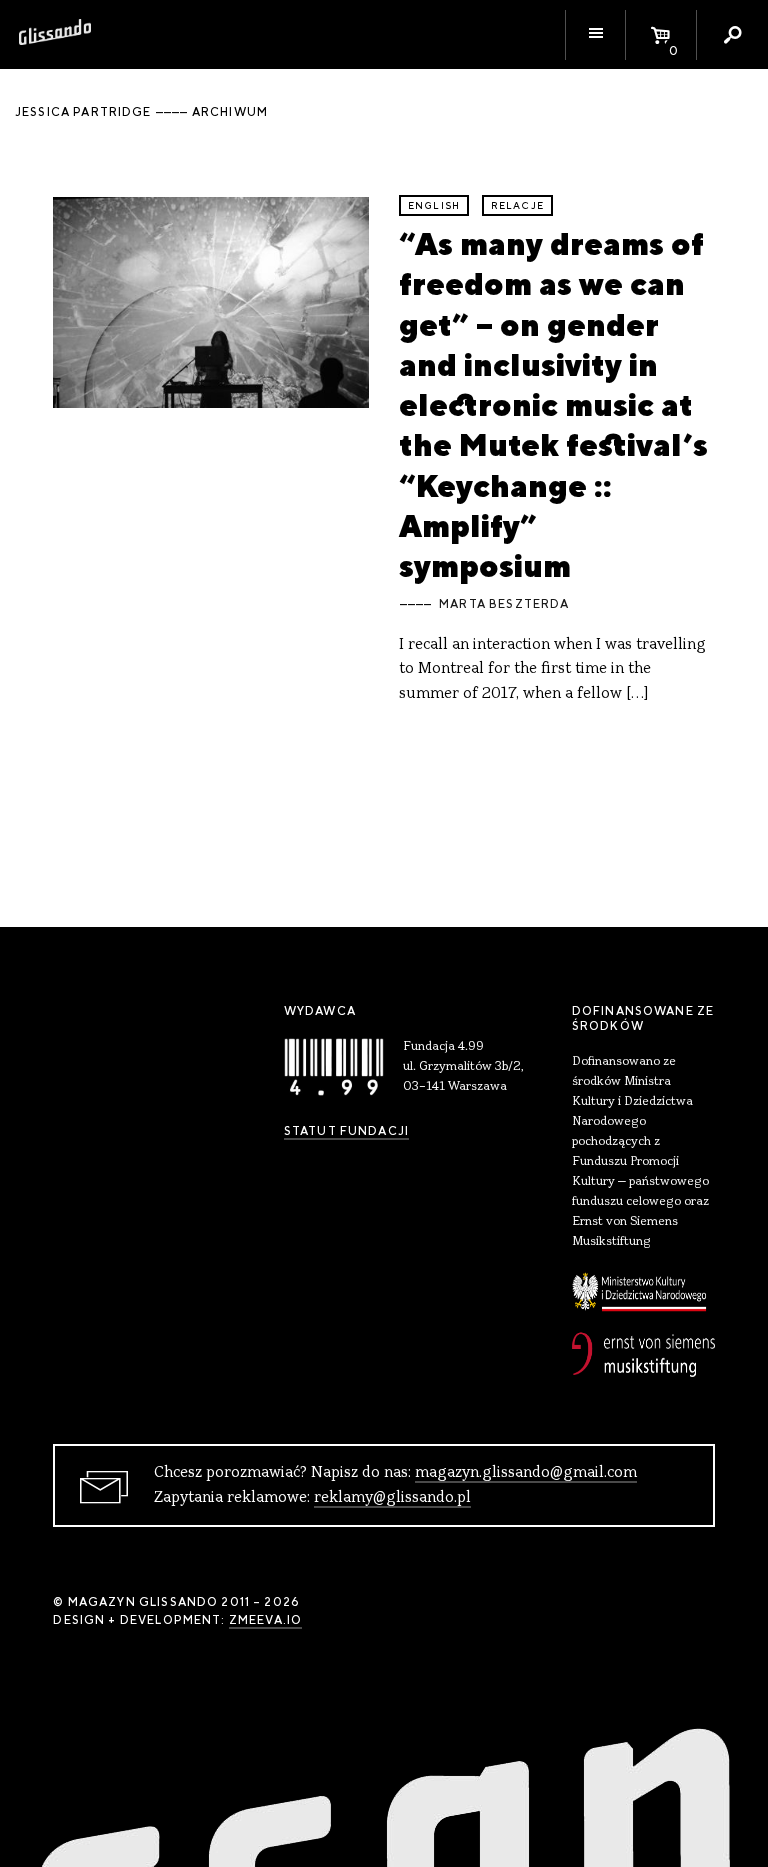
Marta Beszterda (504, 604)
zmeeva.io (265, 1620)
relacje (517, 205)
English (434, 205)
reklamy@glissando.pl (392, 1498)
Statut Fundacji (346, 1131)
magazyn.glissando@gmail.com (526, 1473)
